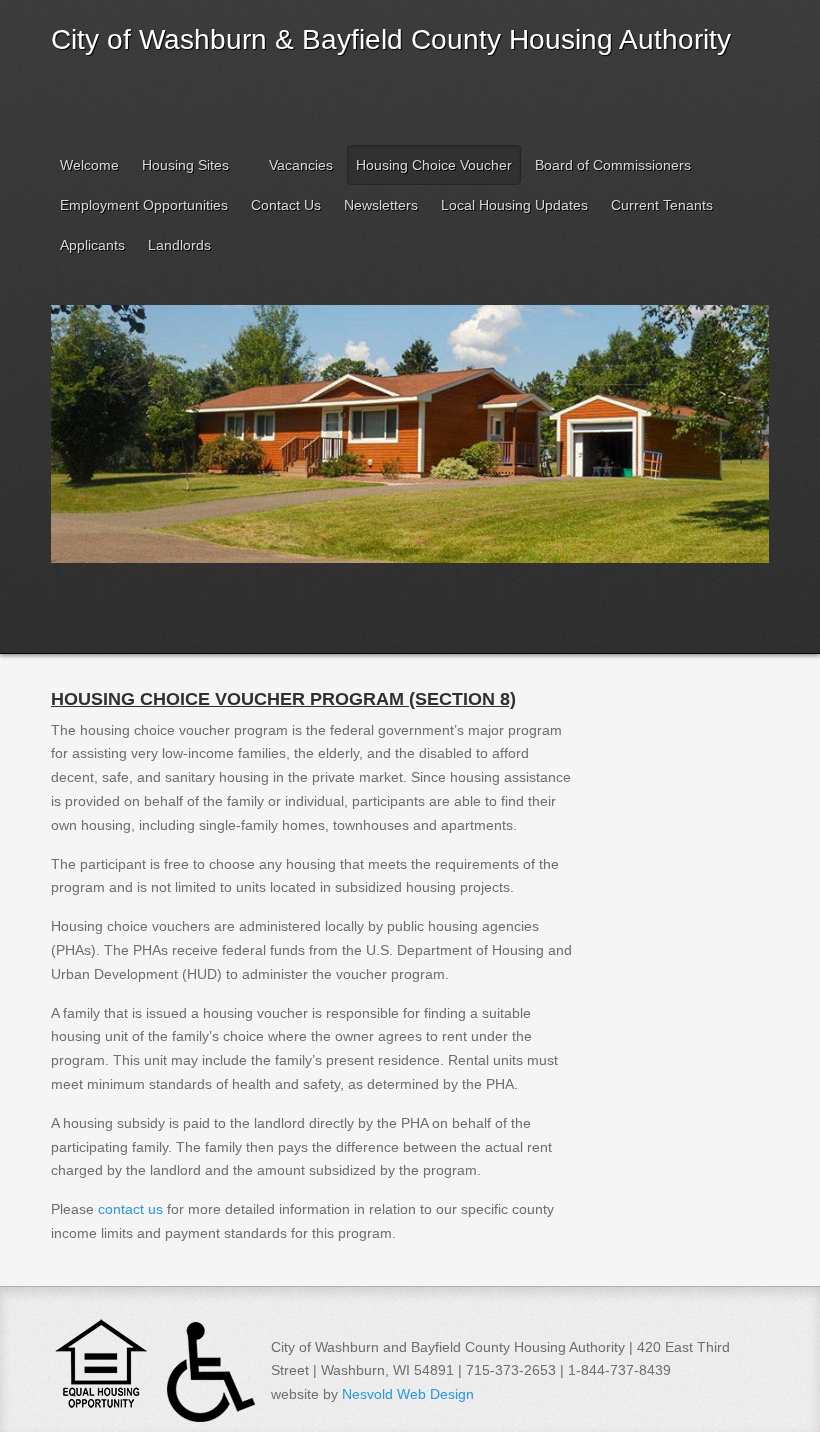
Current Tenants (662, 205)
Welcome (89, 165)
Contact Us (286, 205)
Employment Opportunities (144, 205)
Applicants (92, 245)
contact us (130, 1209)
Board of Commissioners (613, 165)
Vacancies (301, 165)
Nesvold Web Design (408, 1394)
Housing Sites (185, 165)
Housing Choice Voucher (434, 165)
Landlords (179, 245)
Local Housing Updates (514, 205)
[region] (410, 466)
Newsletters (381, 205)
